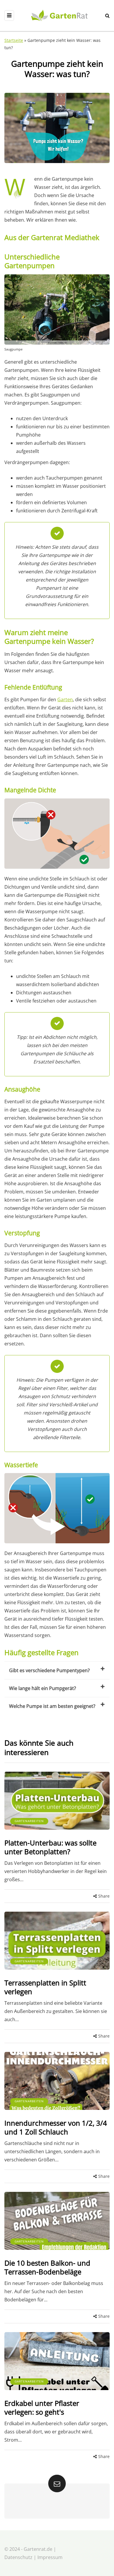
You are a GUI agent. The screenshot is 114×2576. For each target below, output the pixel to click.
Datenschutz (18, 2557)
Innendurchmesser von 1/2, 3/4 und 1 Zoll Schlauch (56, 2127)
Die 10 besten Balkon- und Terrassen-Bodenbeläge (47, 2267)
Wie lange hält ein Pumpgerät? (43, 1688)
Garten (65, 699)
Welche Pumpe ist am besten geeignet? (52, 1706)
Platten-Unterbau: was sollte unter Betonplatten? (50, 1847)
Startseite (14, 40)
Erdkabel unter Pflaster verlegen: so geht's (42, 2407)
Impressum (50, 2557)
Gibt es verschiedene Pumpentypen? (49, 1670)
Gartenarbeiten (29, 1821)
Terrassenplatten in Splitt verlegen (45, 1987)
